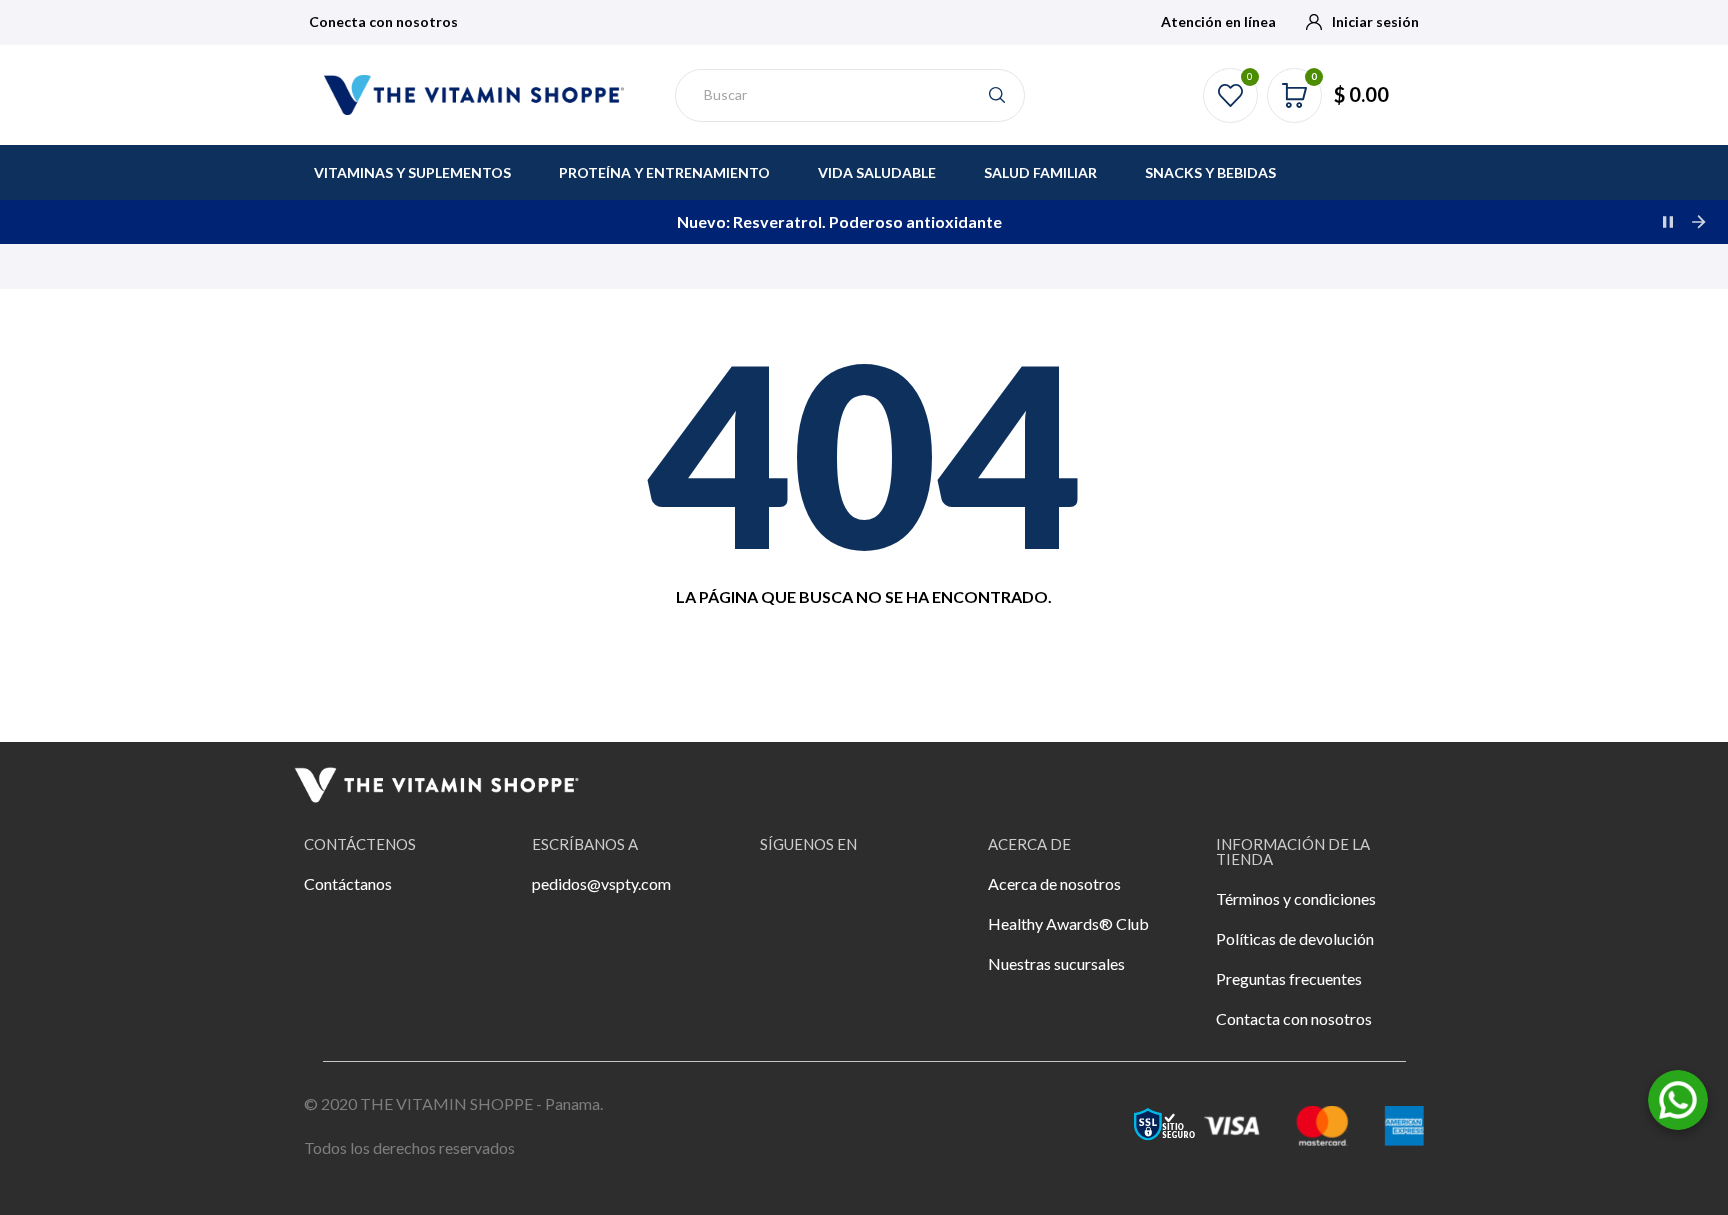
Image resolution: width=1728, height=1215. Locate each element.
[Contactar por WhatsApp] (1678, 1097)
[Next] (1698, 222)
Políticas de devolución (1295, 938)
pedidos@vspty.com (601, 883)
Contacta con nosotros (1294, 1018)
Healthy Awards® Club (1068, 923)
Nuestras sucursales (1056, 963)
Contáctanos (348, 883)
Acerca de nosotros (1054, 883)
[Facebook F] (785, 897)
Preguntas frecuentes (1289, 978)
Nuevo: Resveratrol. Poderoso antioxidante (251, 221)
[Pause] (1668, 222)
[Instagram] (840, 897)
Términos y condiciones (1296, 898)
